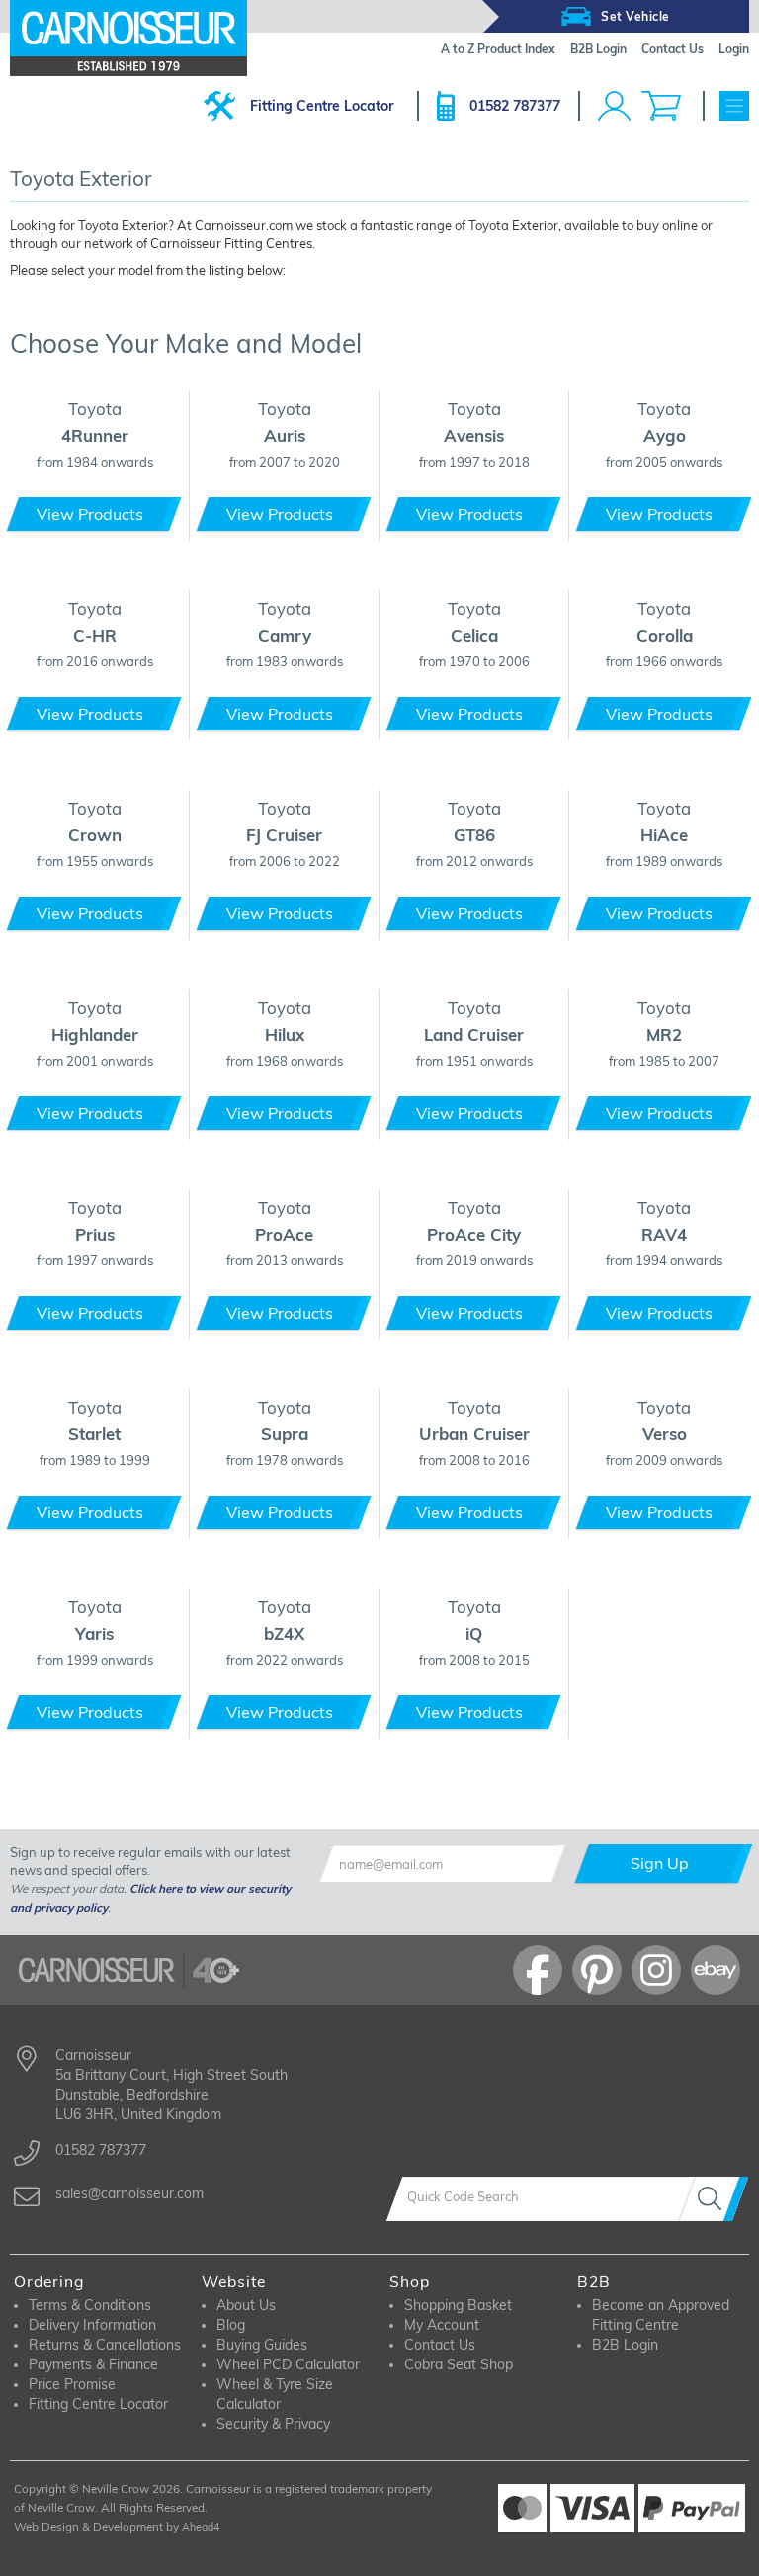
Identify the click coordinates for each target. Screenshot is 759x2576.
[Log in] (614, 106)
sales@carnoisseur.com (129, 2193)
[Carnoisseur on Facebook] (538, 1970)
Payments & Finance (93, 2364)
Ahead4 (201, 2527)
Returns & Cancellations (105, 2345)
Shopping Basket (458, 2305)
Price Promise (72, 2384)
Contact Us (440, 2345)
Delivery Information (92, 2325)
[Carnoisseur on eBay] (716, 1970)
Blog (231, 2325)
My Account (442, 2325)
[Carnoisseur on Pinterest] (597, 1970)
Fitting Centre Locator (322, 106)
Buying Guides (262, 2345)
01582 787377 (515, 106)
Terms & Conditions (90, 2305)
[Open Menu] (734, 106)
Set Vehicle (635, 16)
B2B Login (625, 2345)
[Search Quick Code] (714, 2199)
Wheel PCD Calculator (288, 2364)
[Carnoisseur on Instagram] (656, 1970)
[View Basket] (661, 106)
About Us (246, 2305)
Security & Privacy (273, 2424)
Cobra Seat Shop (459, 2364)
